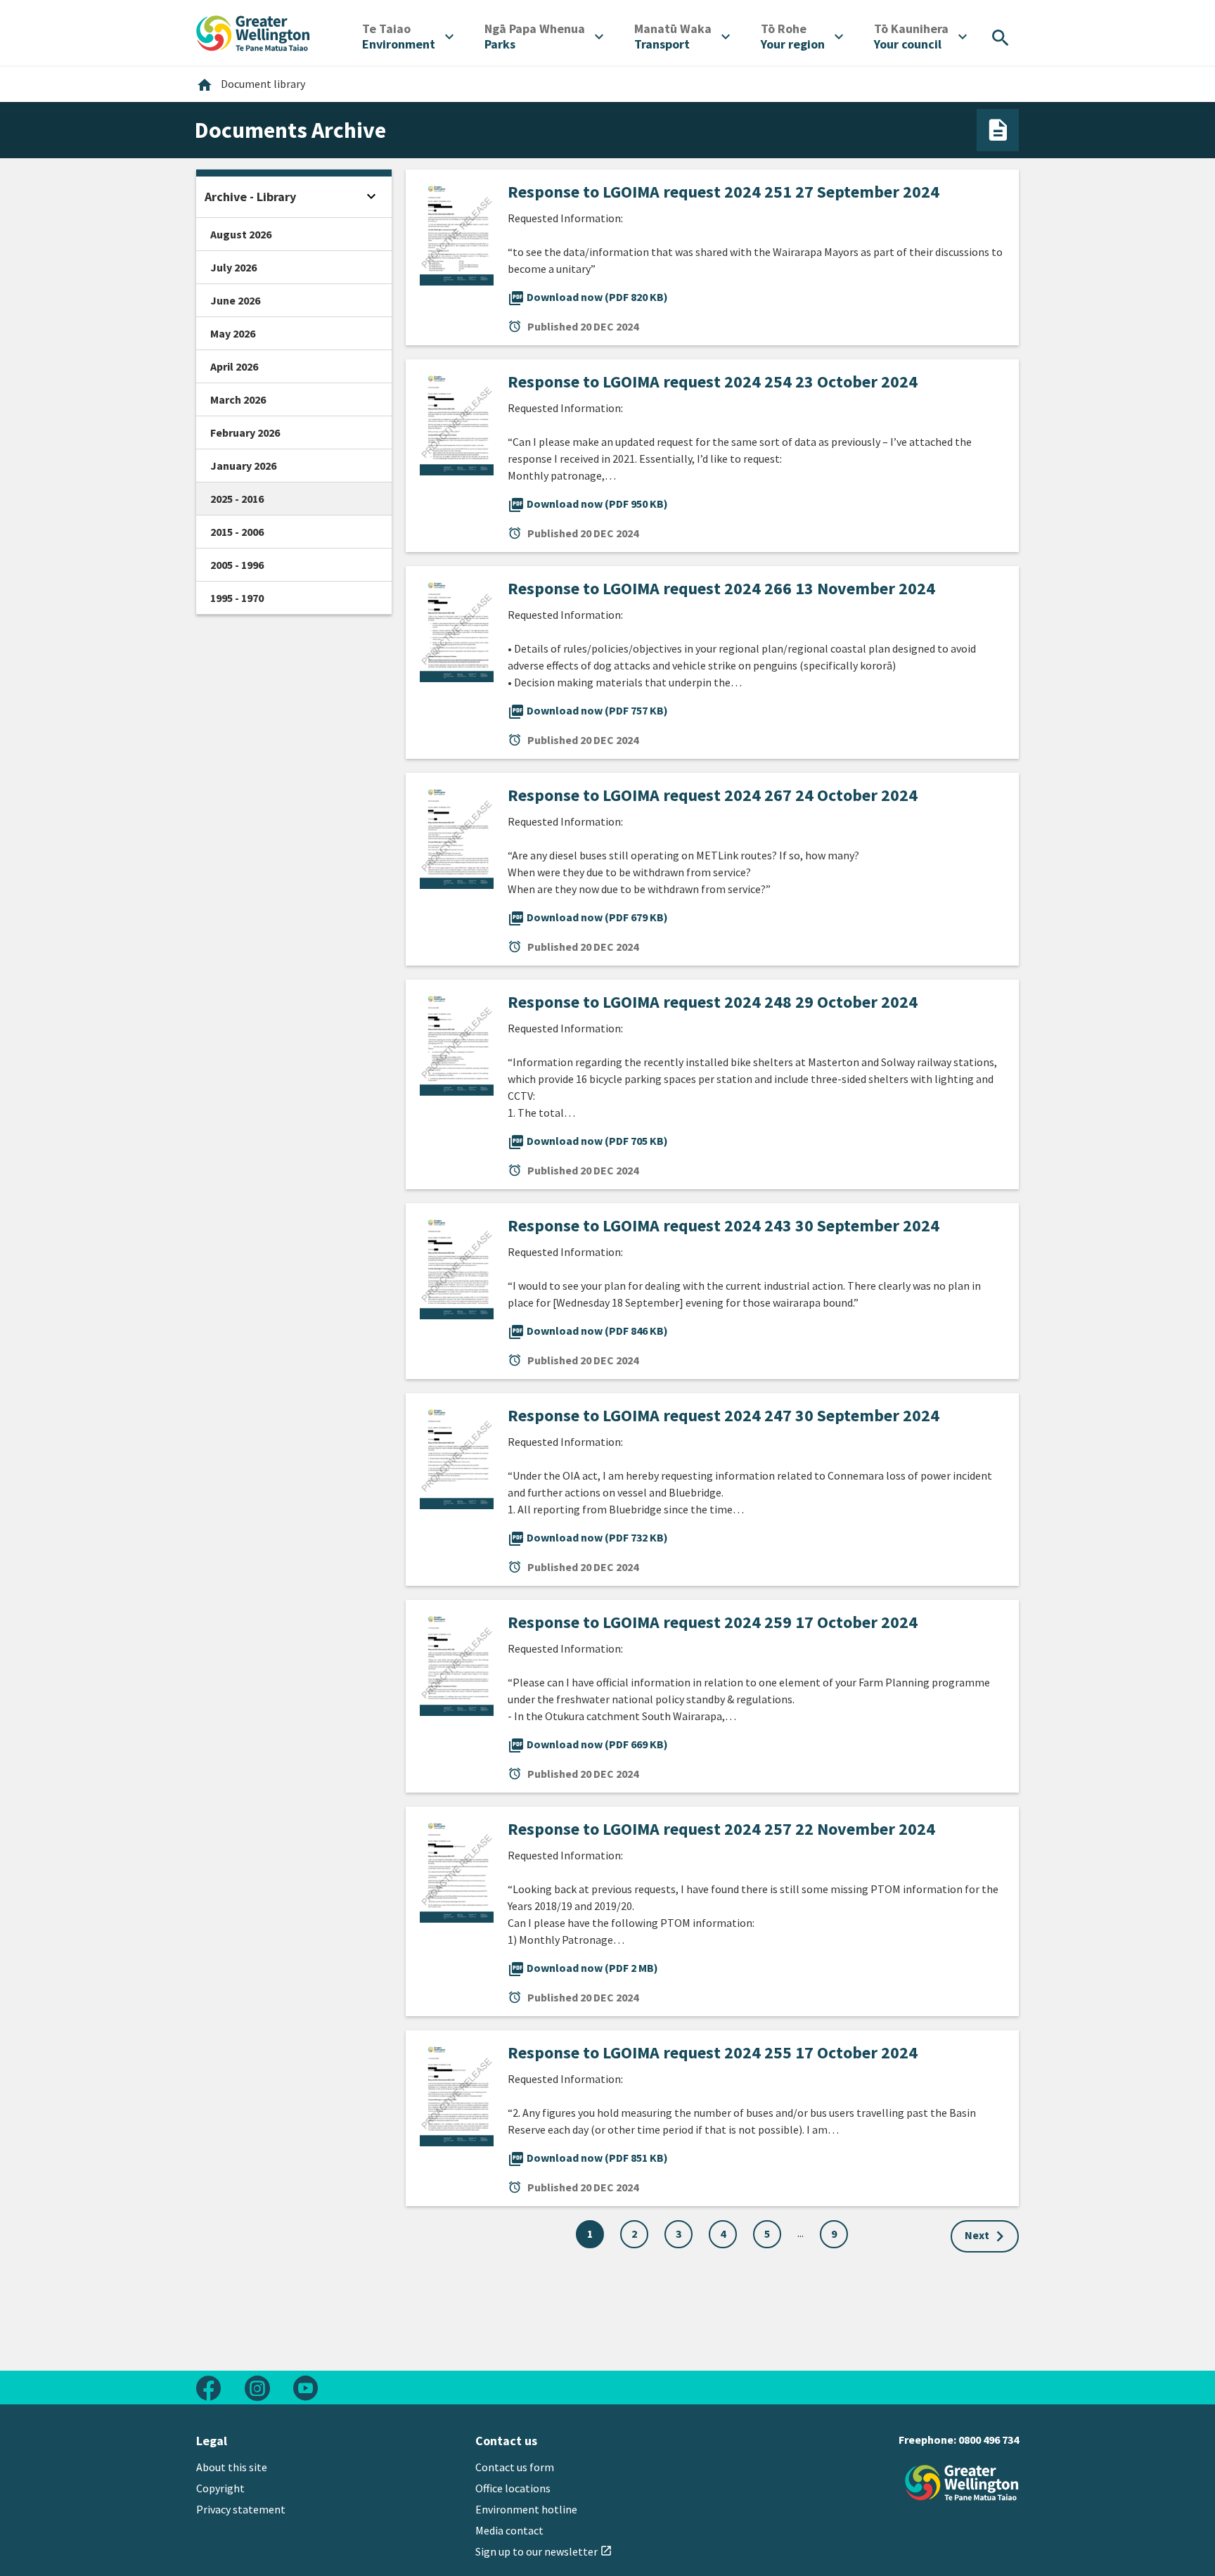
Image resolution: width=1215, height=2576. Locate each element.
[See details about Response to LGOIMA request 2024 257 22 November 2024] (457, 1869)
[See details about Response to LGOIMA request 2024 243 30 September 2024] (457, 1265)
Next (977, 2235)
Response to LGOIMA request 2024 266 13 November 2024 (721, 588)
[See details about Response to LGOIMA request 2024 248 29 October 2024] (457, 1042)
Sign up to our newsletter (544, 2551)
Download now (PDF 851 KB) (588, 2158)
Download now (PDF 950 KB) (588, 504)
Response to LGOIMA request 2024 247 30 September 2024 (724, 1415)
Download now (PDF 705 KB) (588, 1141)
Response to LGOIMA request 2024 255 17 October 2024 (713, 2052)
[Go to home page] (253, 32)
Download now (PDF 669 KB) (588, 1744)
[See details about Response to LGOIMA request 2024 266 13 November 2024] (457, 628)
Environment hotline (526, 2509)
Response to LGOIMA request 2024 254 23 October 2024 (713, 382)
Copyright (220, 2488)
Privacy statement (241, 2509)
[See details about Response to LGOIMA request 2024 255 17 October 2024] (457, 2092)
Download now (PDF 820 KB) (588, 297)
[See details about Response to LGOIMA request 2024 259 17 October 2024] (457, 1662)
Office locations (513, 2488)
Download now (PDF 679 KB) (588, 917)
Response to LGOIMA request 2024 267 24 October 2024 (713, 795)
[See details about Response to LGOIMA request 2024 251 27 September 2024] (457, 231)
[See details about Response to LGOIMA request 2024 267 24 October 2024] (457, 835)
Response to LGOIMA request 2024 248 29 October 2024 (713, 1002)
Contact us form (515, 2467)
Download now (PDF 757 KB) (588, 710)
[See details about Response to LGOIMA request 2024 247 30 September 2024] (457, 1455)
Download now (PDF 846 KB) (588, 1331)
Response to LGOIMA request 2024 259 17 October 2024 (713, 1622)
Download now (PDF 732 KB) (588, 1537)
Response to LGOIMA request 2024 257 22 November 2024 (721, 1829)
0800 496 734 (989, 2440)
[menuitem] (408, 37)
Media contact (509, 2530)
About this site (232, 2467)
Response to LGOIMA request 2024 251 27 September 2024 (724, 192)
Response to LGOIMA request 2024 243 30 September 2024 (724, 1225)
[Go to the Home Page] (962, 2483)
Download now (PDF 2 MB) (583, 1968)
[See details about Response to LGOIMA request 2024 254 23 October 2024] (457, 421)
